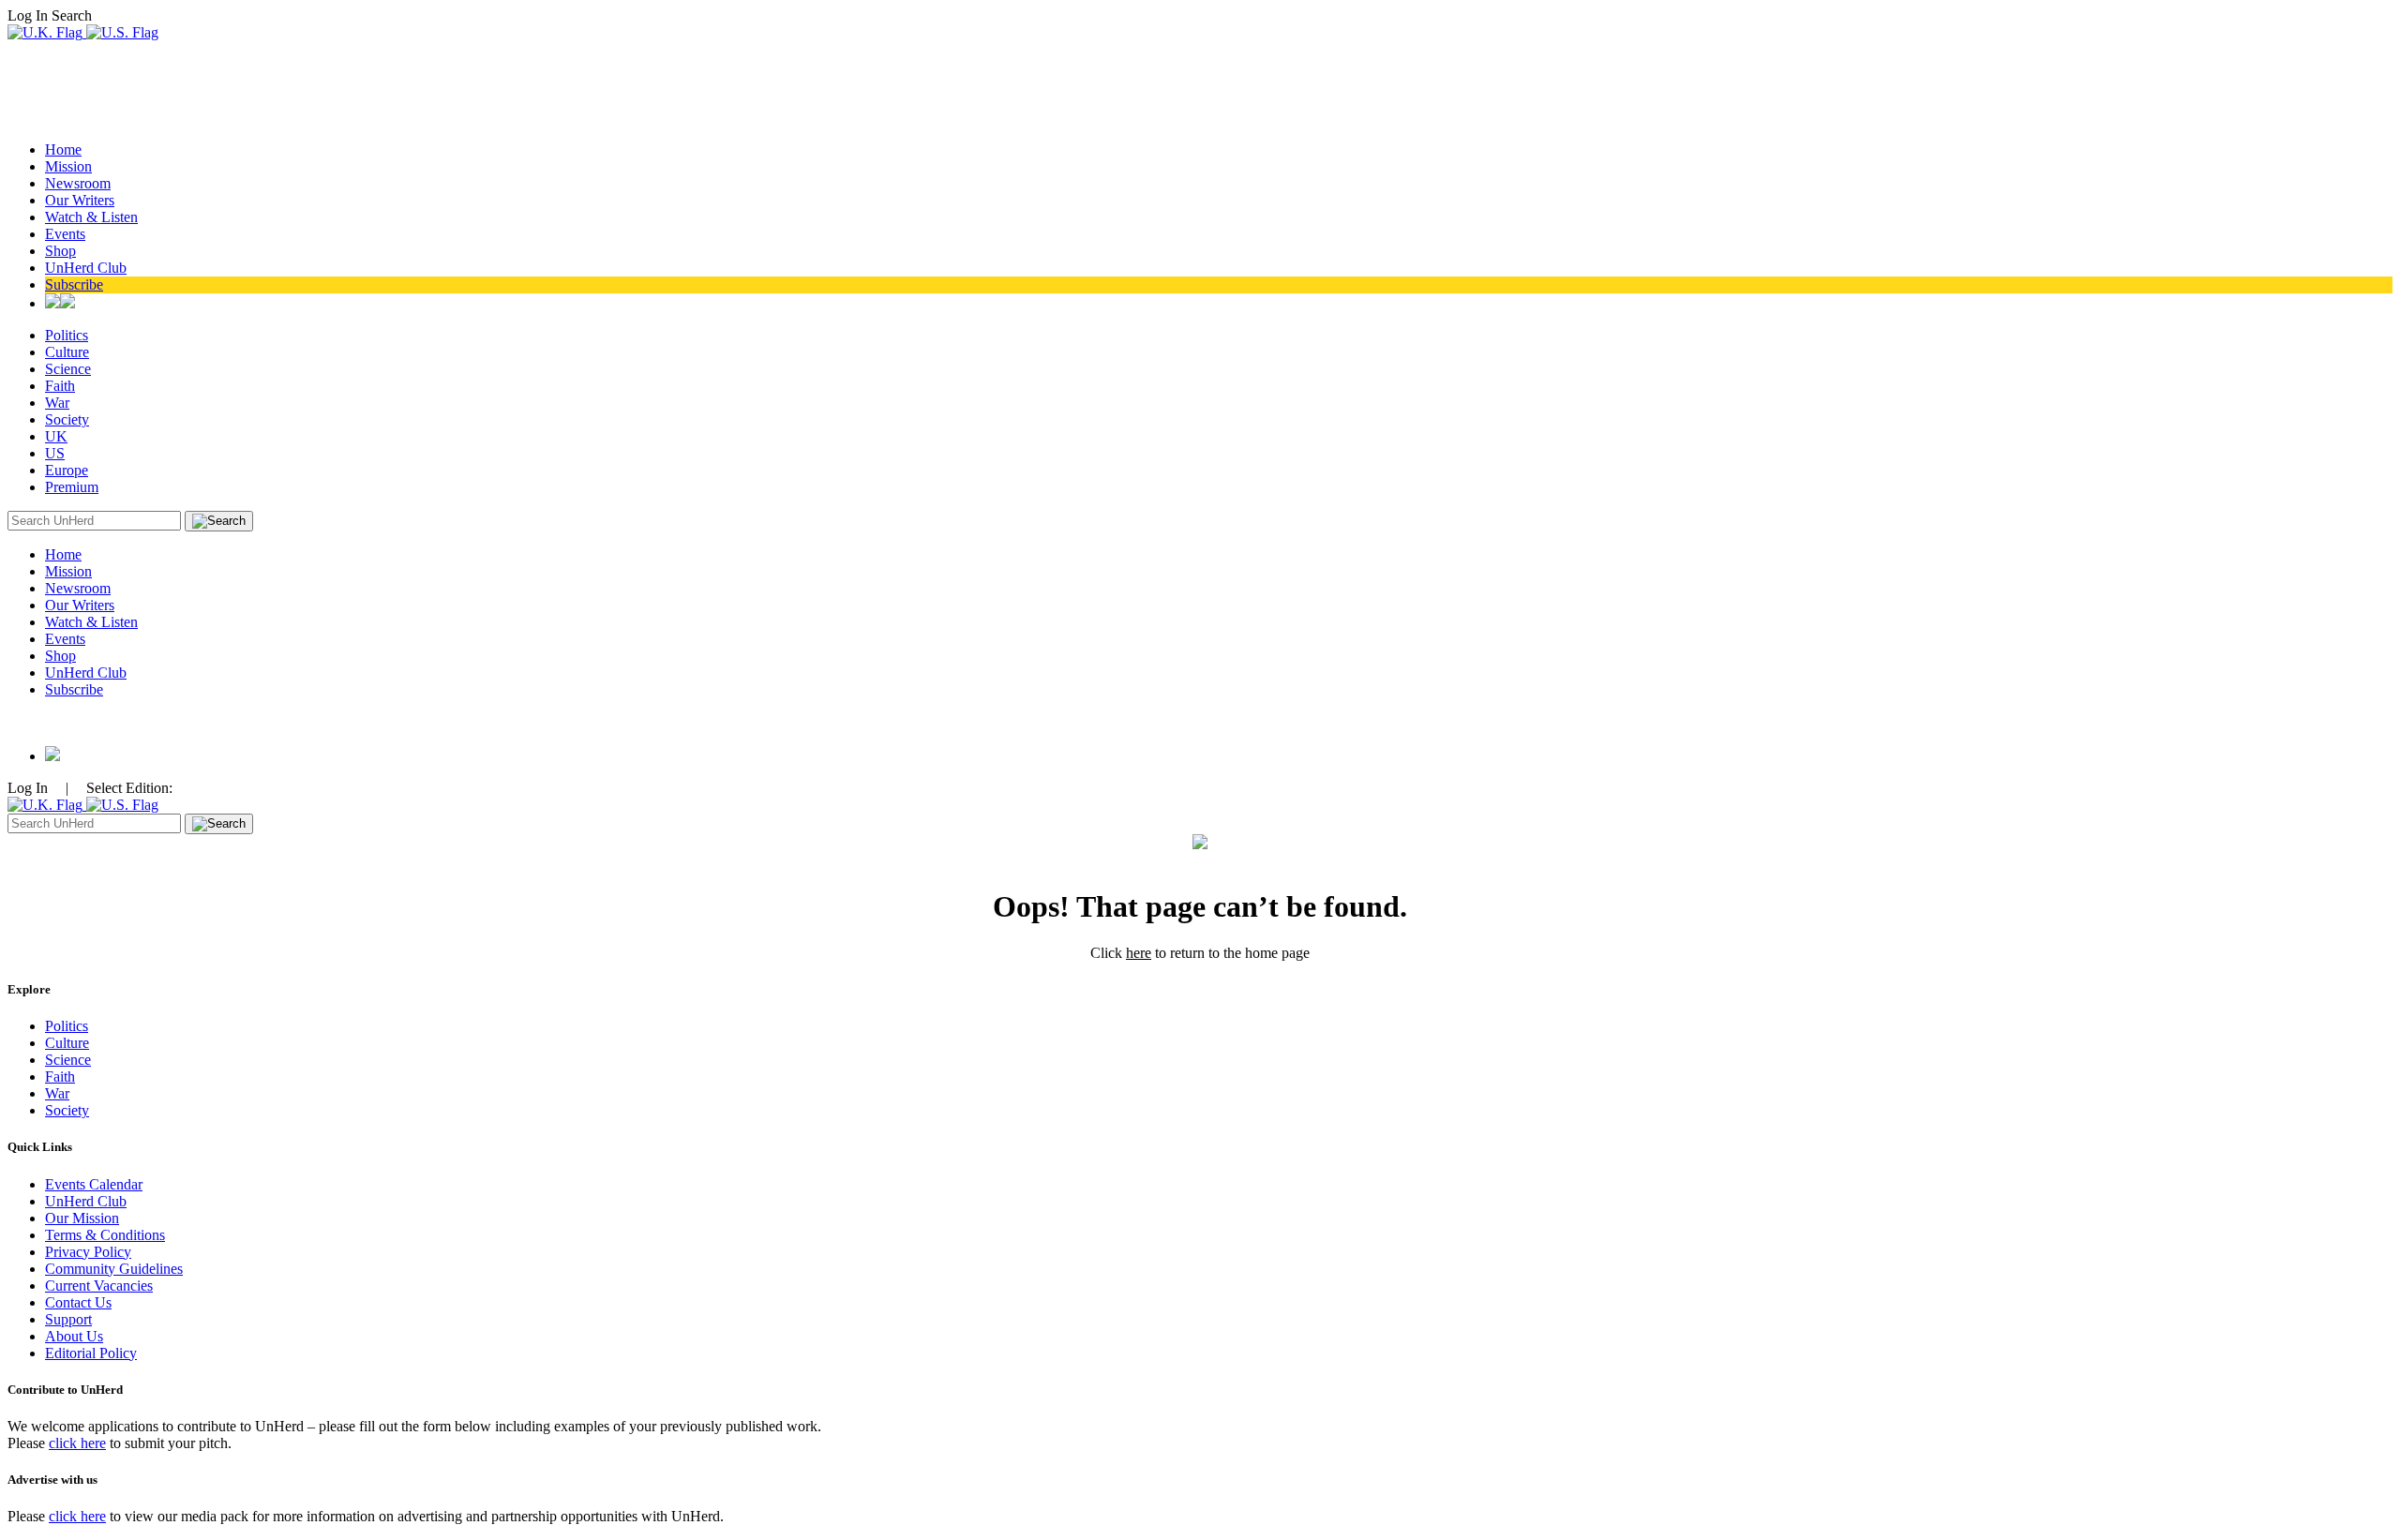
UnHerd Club (86, 268)
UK (56, 436)
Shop (60, 251)
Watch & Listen (91, 217)
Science (68, 369)
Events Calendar (94, 1184)
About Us (74, 1336)
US (55, 453)
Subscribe (74, 284)
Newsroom (78, 183)
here (1139, 953)
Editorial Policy (91, 1353)
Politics (67, 335)
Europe (67, 470)
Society (67, 419)
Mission (68, 166)
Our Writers (80, 200)
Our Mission (82, 1218)
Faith (60, 386)
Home (63, 150)
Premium (72, 487)
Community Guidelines (114, 1269)
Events (65, 234)
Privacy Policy (88, 1252)
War (57, 403)
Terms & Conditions (105, 1235)
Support (68, 1319)
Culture (67, 352)
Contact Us (78, 1302)
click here (77, 1443)
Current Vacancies (99, 1286)
